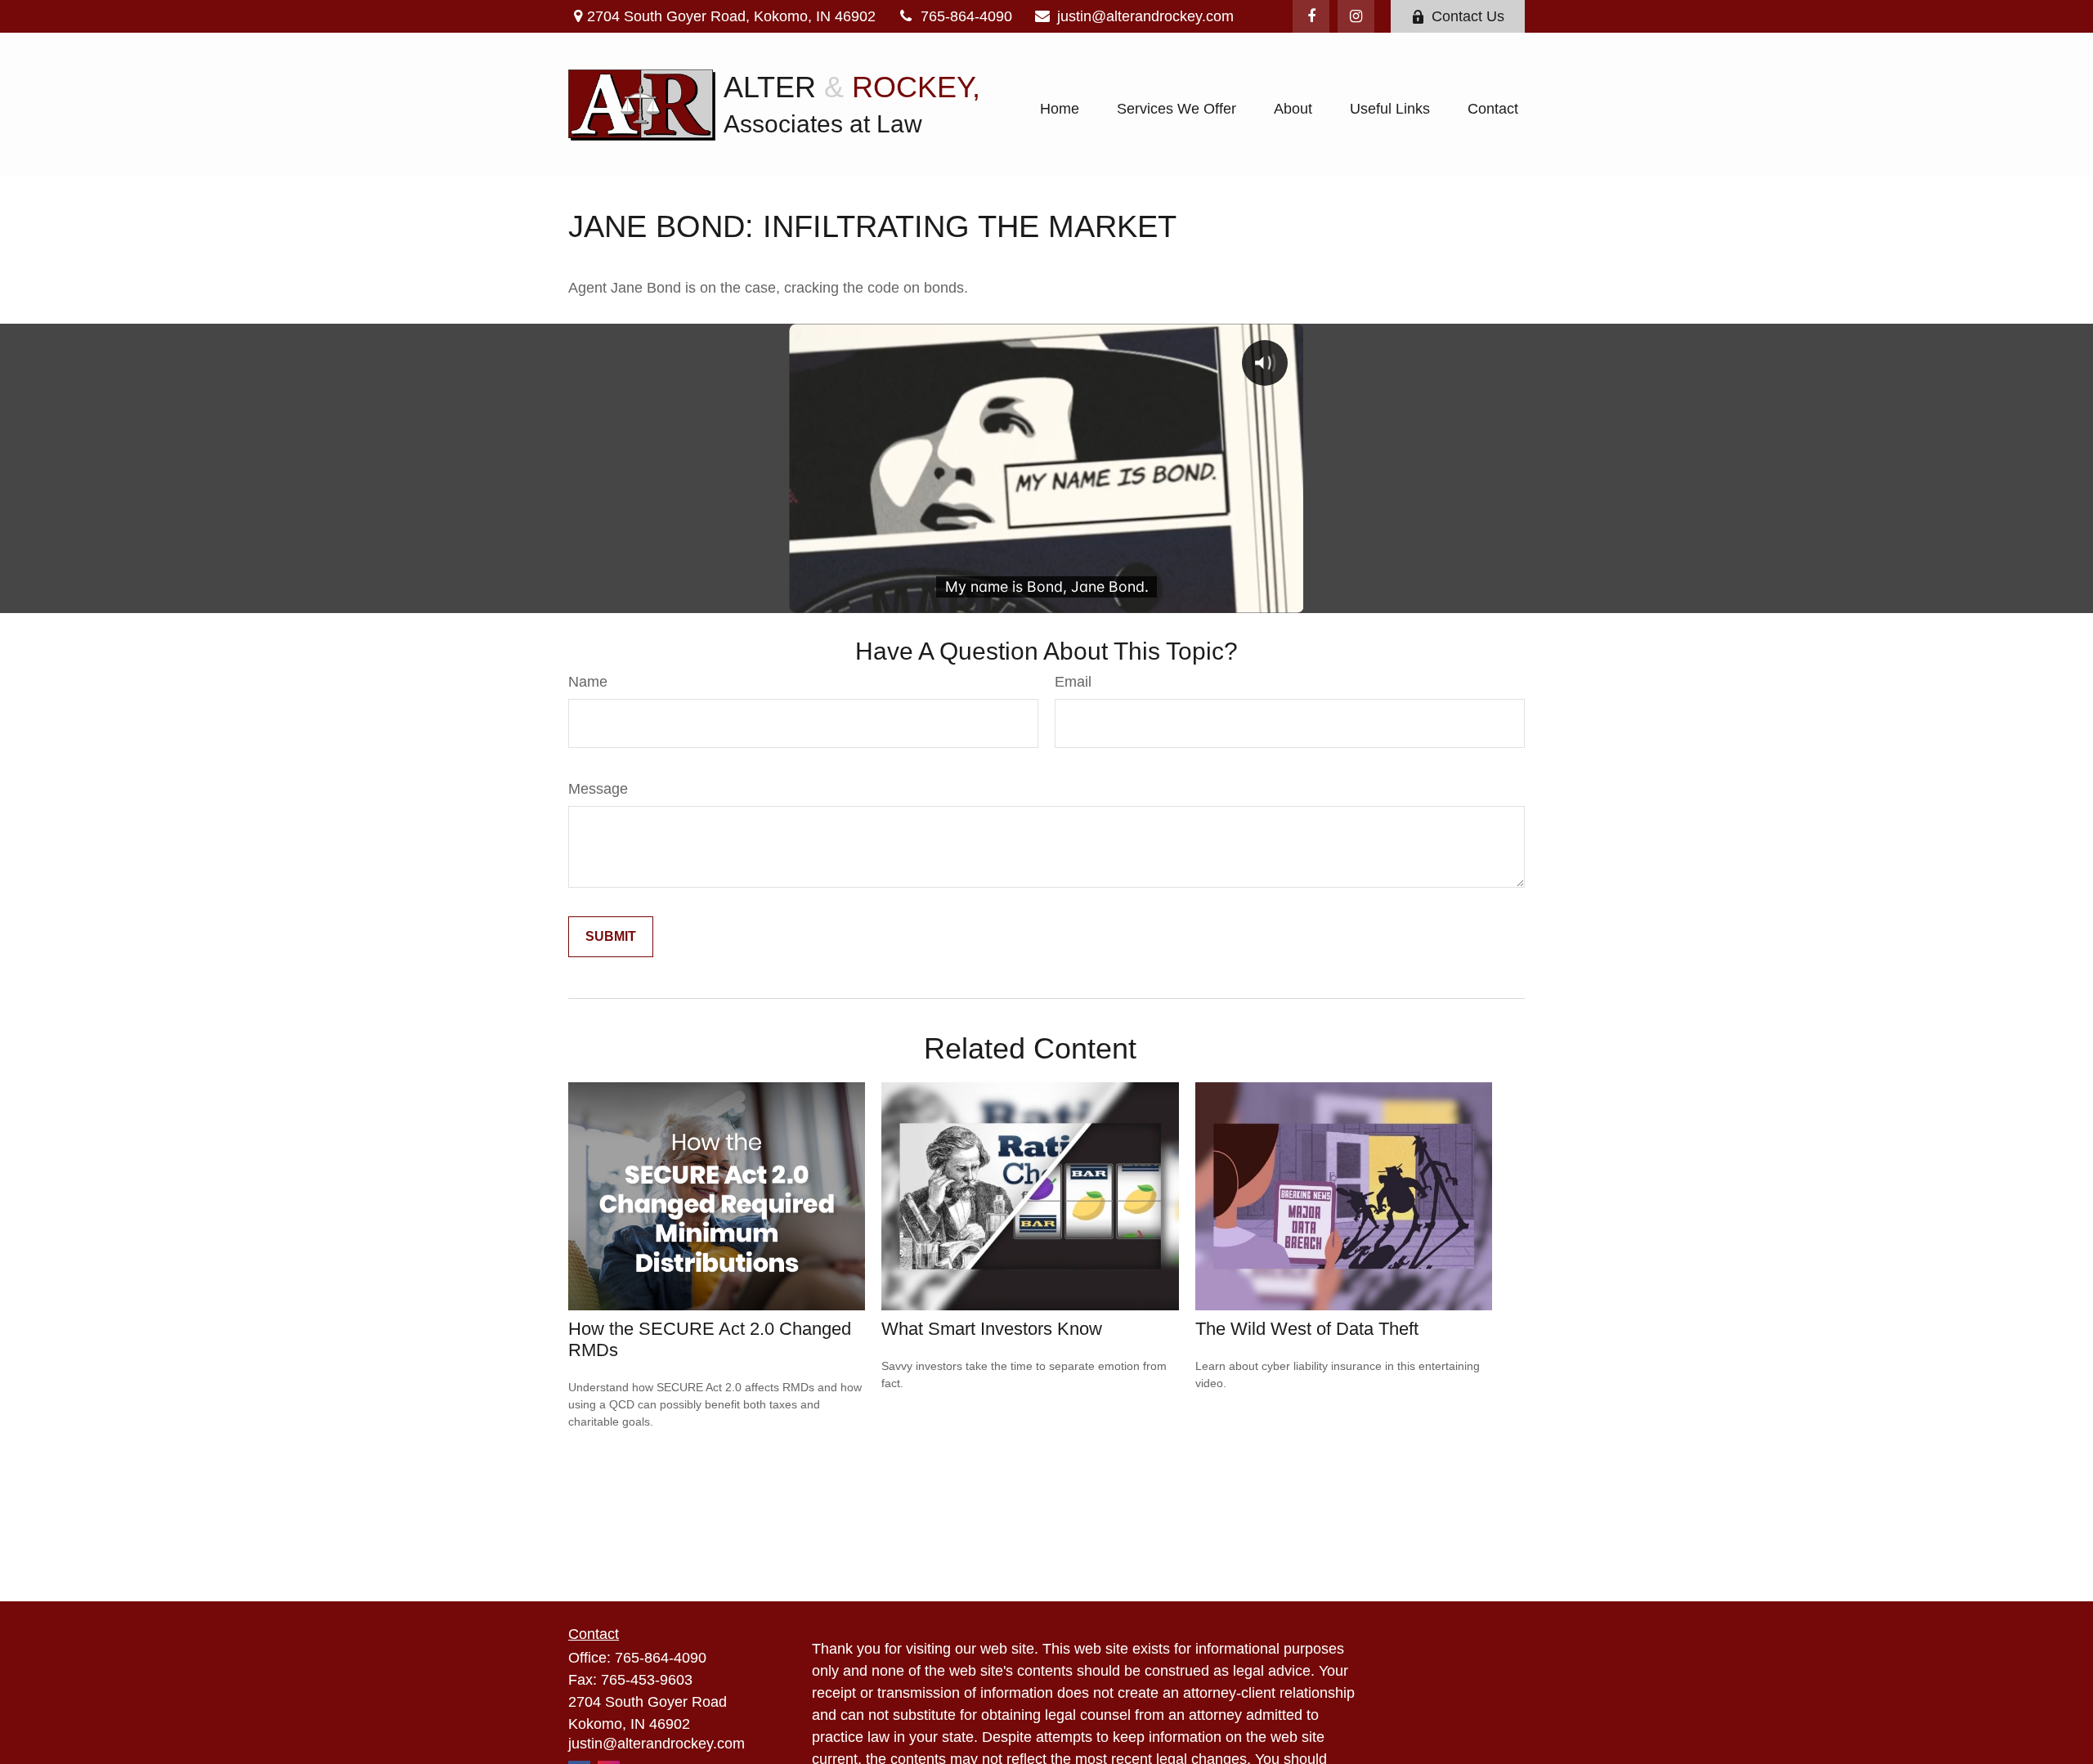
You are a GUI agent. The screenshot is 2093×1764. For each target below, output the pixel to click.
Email (1073, 682)
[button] (1060, 109)
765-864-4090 (966, 16)
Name (588, 682)
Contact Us (1468, 16)
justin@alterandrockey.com (1145, 16)
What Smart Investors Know (992, 1329)
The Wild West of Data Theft (1307, 1329)
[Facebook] (1311, 16)
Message (598, 789)
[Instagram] (1356, 16)
